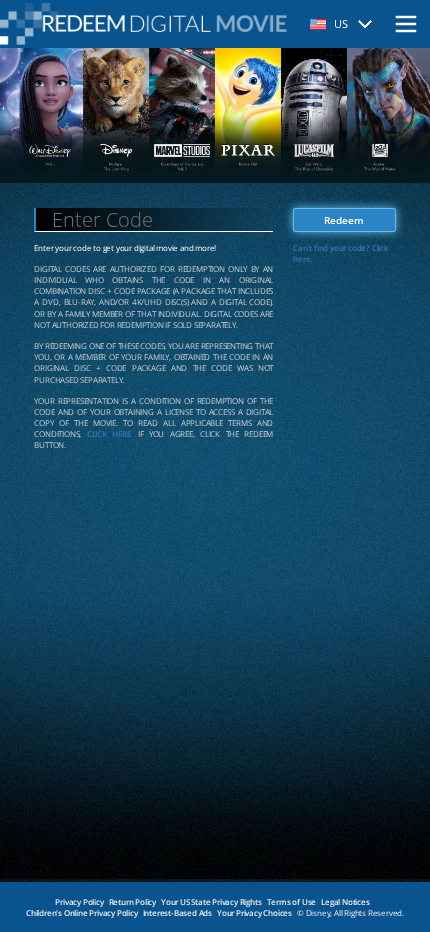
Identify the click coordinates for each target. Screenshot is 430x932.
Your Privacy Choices (254, 912)
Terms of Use (292, 901)
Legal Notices (345, 901)
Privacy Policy (79, 901)
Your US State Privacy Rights (211, 901)
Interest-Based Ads (177, 912)
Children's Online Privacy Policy (82, 912)
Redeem (344, 220)
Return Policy (132, 901)
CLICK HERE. (110, 433)
